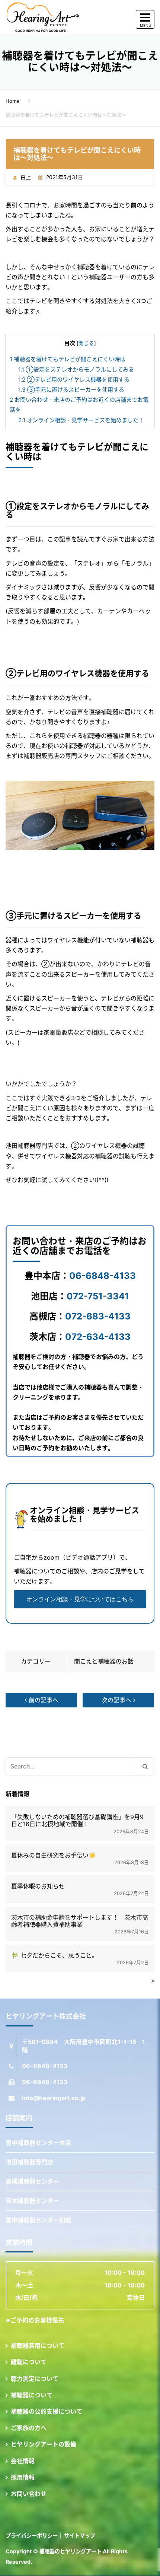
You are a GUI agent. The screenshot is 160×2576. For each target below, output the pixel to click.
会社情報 (23, 2461)
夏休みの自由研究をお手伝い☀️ (54, 1855)
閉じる (86, 343)
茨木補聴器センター (32, 2201)
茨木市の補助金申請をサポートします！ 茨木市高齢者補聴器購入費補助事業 (80, 1921)
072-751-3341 (98, 1296)
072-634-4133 (98, 1337)
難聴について (29, 2362)
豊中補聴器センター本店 (38, 2143)
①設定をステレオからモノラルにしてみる (76, 370)
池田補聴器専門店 (29, 2162)
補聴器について (32, 2395)
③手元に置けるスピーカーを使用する (71, 390)
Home (12, 101)
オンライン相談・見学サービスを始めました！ (81, 420)
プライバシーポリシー (32, 2536)
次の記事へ (117, 1700)
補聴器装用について (38, 2346)
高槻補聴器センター (32, 2181)
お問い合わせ (29, 2494)
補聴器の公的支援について (47, 2411)
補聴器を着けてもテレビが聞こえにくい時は (68, 359)
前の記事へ (43, 1700)
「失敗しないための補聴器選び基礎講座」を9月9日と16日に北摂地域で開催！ (77, 1821)
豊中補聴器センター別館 (38, 2220)
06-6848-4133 (103, 1276)
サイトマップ (80, 2536)
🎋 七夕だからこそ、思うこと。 (55, 1956)
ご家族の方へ (29, 2428)
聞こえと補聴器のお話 (104, 1661)
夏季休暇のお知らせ (38, 1886)
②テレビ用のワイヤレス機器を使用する (74, 380)
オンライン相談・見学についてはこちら (80, 1599)
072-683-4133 (98, 1316)
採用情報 (23, 2477)
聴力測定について (35, 2379)
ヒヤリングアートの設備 (44, 2444)
